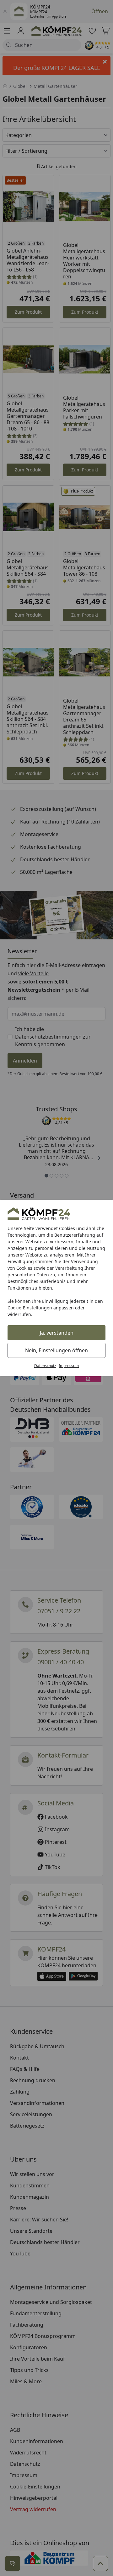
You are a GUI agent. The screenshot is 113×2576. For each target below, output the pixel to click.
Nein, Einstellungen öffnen (56, 1350)
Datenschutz (45, 1366)
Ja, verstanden (57, 1333)
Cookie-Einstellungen (30, 1308)
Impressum (69, 1366)
